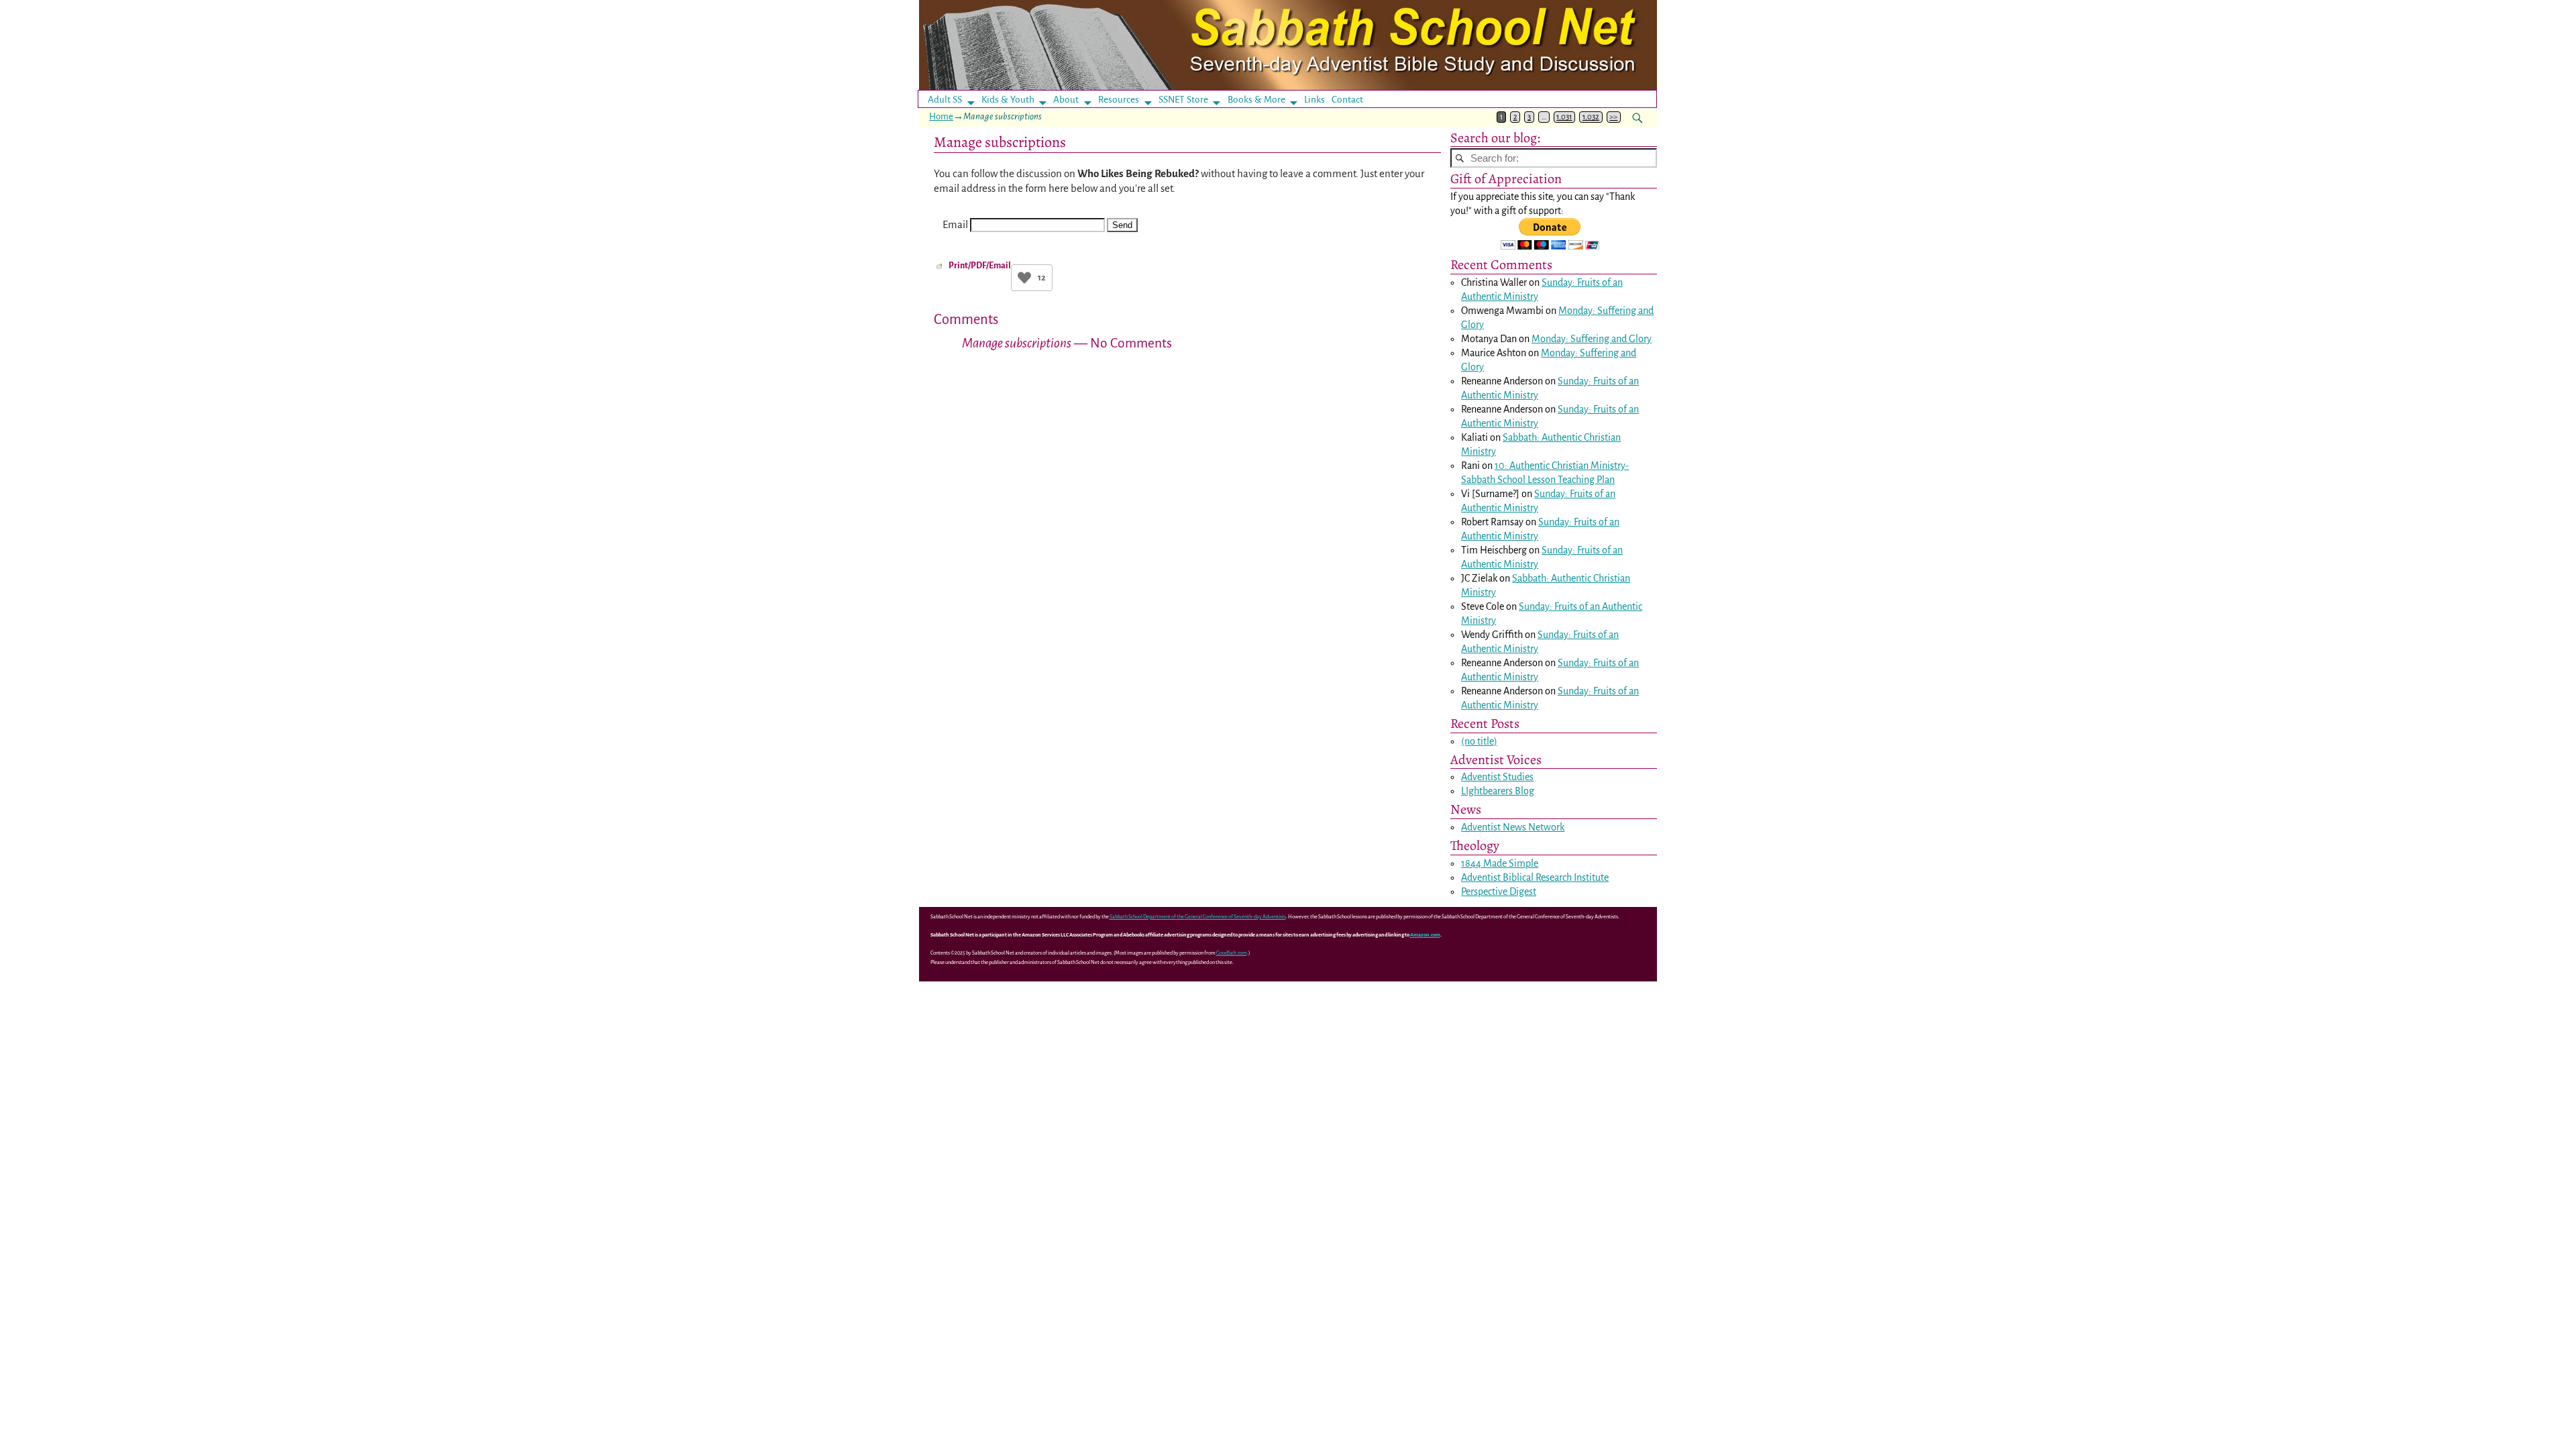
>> (1613, 117)
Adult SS (945, 100)
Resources (1119, 100)
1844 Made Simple (1500, 863)
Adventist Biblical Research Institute (1535, 877)
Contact (1347, 100)
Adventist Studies (1497, 777)
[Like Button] (1024, 278)
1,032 (1591, 117)
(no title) (1479, 741)
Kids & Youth (1008, 100)
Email (955, 224)
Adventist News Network (1513, 827)
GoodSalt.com (1232, 953)
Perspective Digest (1499, 892)
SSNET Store (1183, 100)
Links (1319, 100)
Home (941, 116)
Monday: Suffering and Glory (1592, 339)
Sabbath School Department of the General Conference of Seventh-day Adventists (1198, 917)
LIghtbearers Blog (1498, 791)
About (1066, 100)
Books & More (1256, 100)
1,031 (1564, 117)
